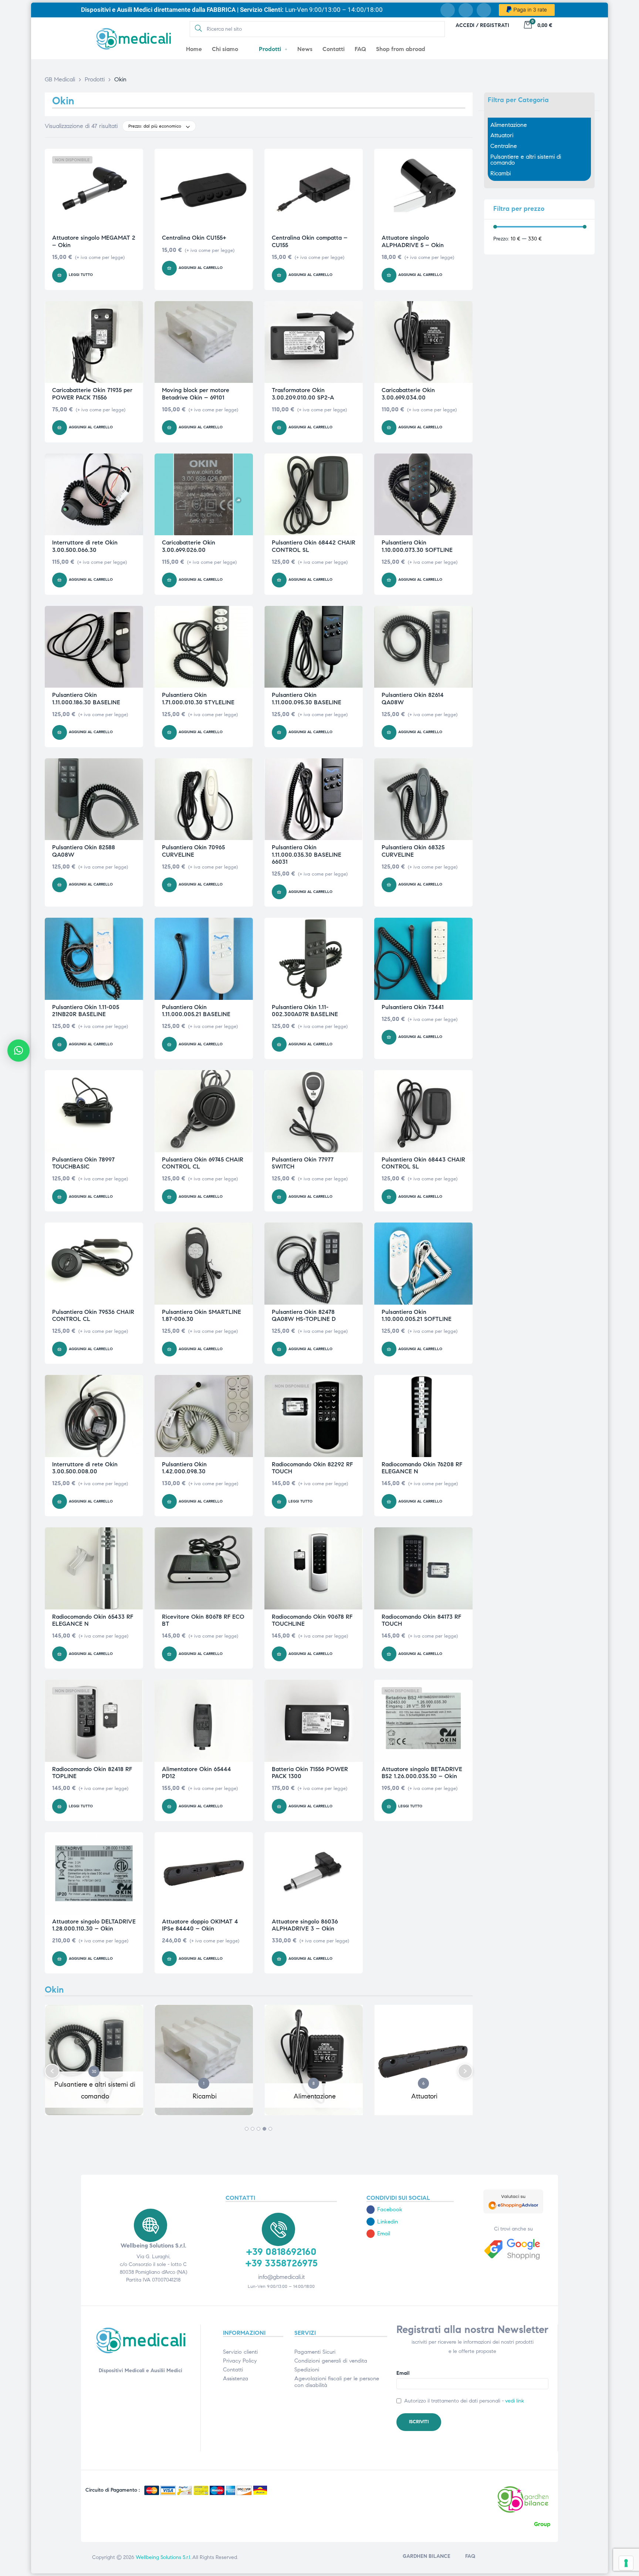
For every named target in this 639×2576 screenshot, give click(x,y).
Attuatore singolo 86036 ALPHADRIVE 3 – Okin (305, 1925)
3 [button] (258, 2129)
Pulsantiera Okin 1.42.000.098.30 (184, 1468)
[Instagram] (466, 10)
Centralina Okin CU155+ (194, 238)
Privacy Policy (240, 2361)
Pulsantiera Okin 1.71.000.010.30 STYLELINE (198, 698)
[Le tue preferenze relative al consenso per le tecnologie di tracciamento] (626, 2563)
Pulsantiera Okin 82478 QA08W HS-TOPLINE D (304, 1315)
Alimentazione (509, 125)
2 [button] (253, 2129)
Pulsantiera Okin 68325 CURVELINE (413, 851)
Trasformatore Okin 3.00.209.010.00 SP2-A (303, 394)
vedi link (515, 2401)
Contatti (233, 2370)
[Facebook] (448, 10)
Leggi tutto (81, 275)
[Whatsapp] (484, 10)
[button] (52, 2071)
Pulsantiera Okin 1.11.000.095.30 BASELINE (307, 698)
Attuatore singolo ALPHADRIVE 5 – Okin (413, 241)
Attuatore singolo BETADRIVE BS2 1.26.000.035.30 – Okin (422, 1773)
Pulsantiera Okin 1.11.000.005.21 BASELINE (196, 1011)
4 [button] (264, 2129)
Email (403, 2373)
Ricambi (501, 173)
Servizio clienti (240, 2352)
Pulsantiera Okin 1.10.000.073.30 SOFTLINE (417, 546)
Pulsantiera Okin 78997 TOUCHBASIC (83, 1163)
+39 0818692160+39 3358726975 (281, 2257)
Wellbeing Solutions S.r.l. (163, 2557)
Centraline (504, 146)
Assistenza (236, 2378)
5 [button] (270, 2129)
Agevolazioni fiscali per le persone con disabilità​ (337, 2382)
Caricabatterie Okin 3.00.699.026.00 (189, 546)
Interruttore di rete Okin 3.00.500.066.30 (85, 546)
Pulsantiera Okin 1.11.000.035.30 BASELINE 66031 (307, 854)
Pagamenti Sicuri (315, 2352)
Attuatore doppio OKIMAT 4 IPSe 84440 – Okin (200, 1925)
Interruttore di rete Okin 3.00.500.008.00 (85, 1468)
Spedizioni (307, 2370)
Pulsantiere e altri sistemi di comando (526, 160)
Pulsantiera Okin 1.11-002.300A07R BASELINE (305, 1011)
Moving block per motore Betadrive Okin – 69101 (196, 394)
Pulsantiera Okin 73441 (413, 1007)
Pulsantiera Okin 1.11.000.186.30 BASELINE (86, 698)
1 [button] (247, 2129)
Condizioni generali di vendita (331, 2361)
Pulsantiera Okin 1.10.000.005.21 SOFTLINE (417, 1315)
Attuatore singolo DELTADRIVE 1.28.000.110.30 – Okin (94, 1925)
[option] (94, 2065)
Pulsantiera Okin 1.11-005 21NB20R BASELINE (86, 1011)
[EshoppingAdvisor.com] (513, 2212)
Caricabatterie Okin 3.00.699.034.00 (408, 394)
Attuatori (502, 135)
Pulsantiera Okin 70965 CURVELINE (193, 851)
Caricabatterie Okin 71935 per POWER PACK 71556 (92, 394)
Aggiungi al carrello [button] (201, 268)
